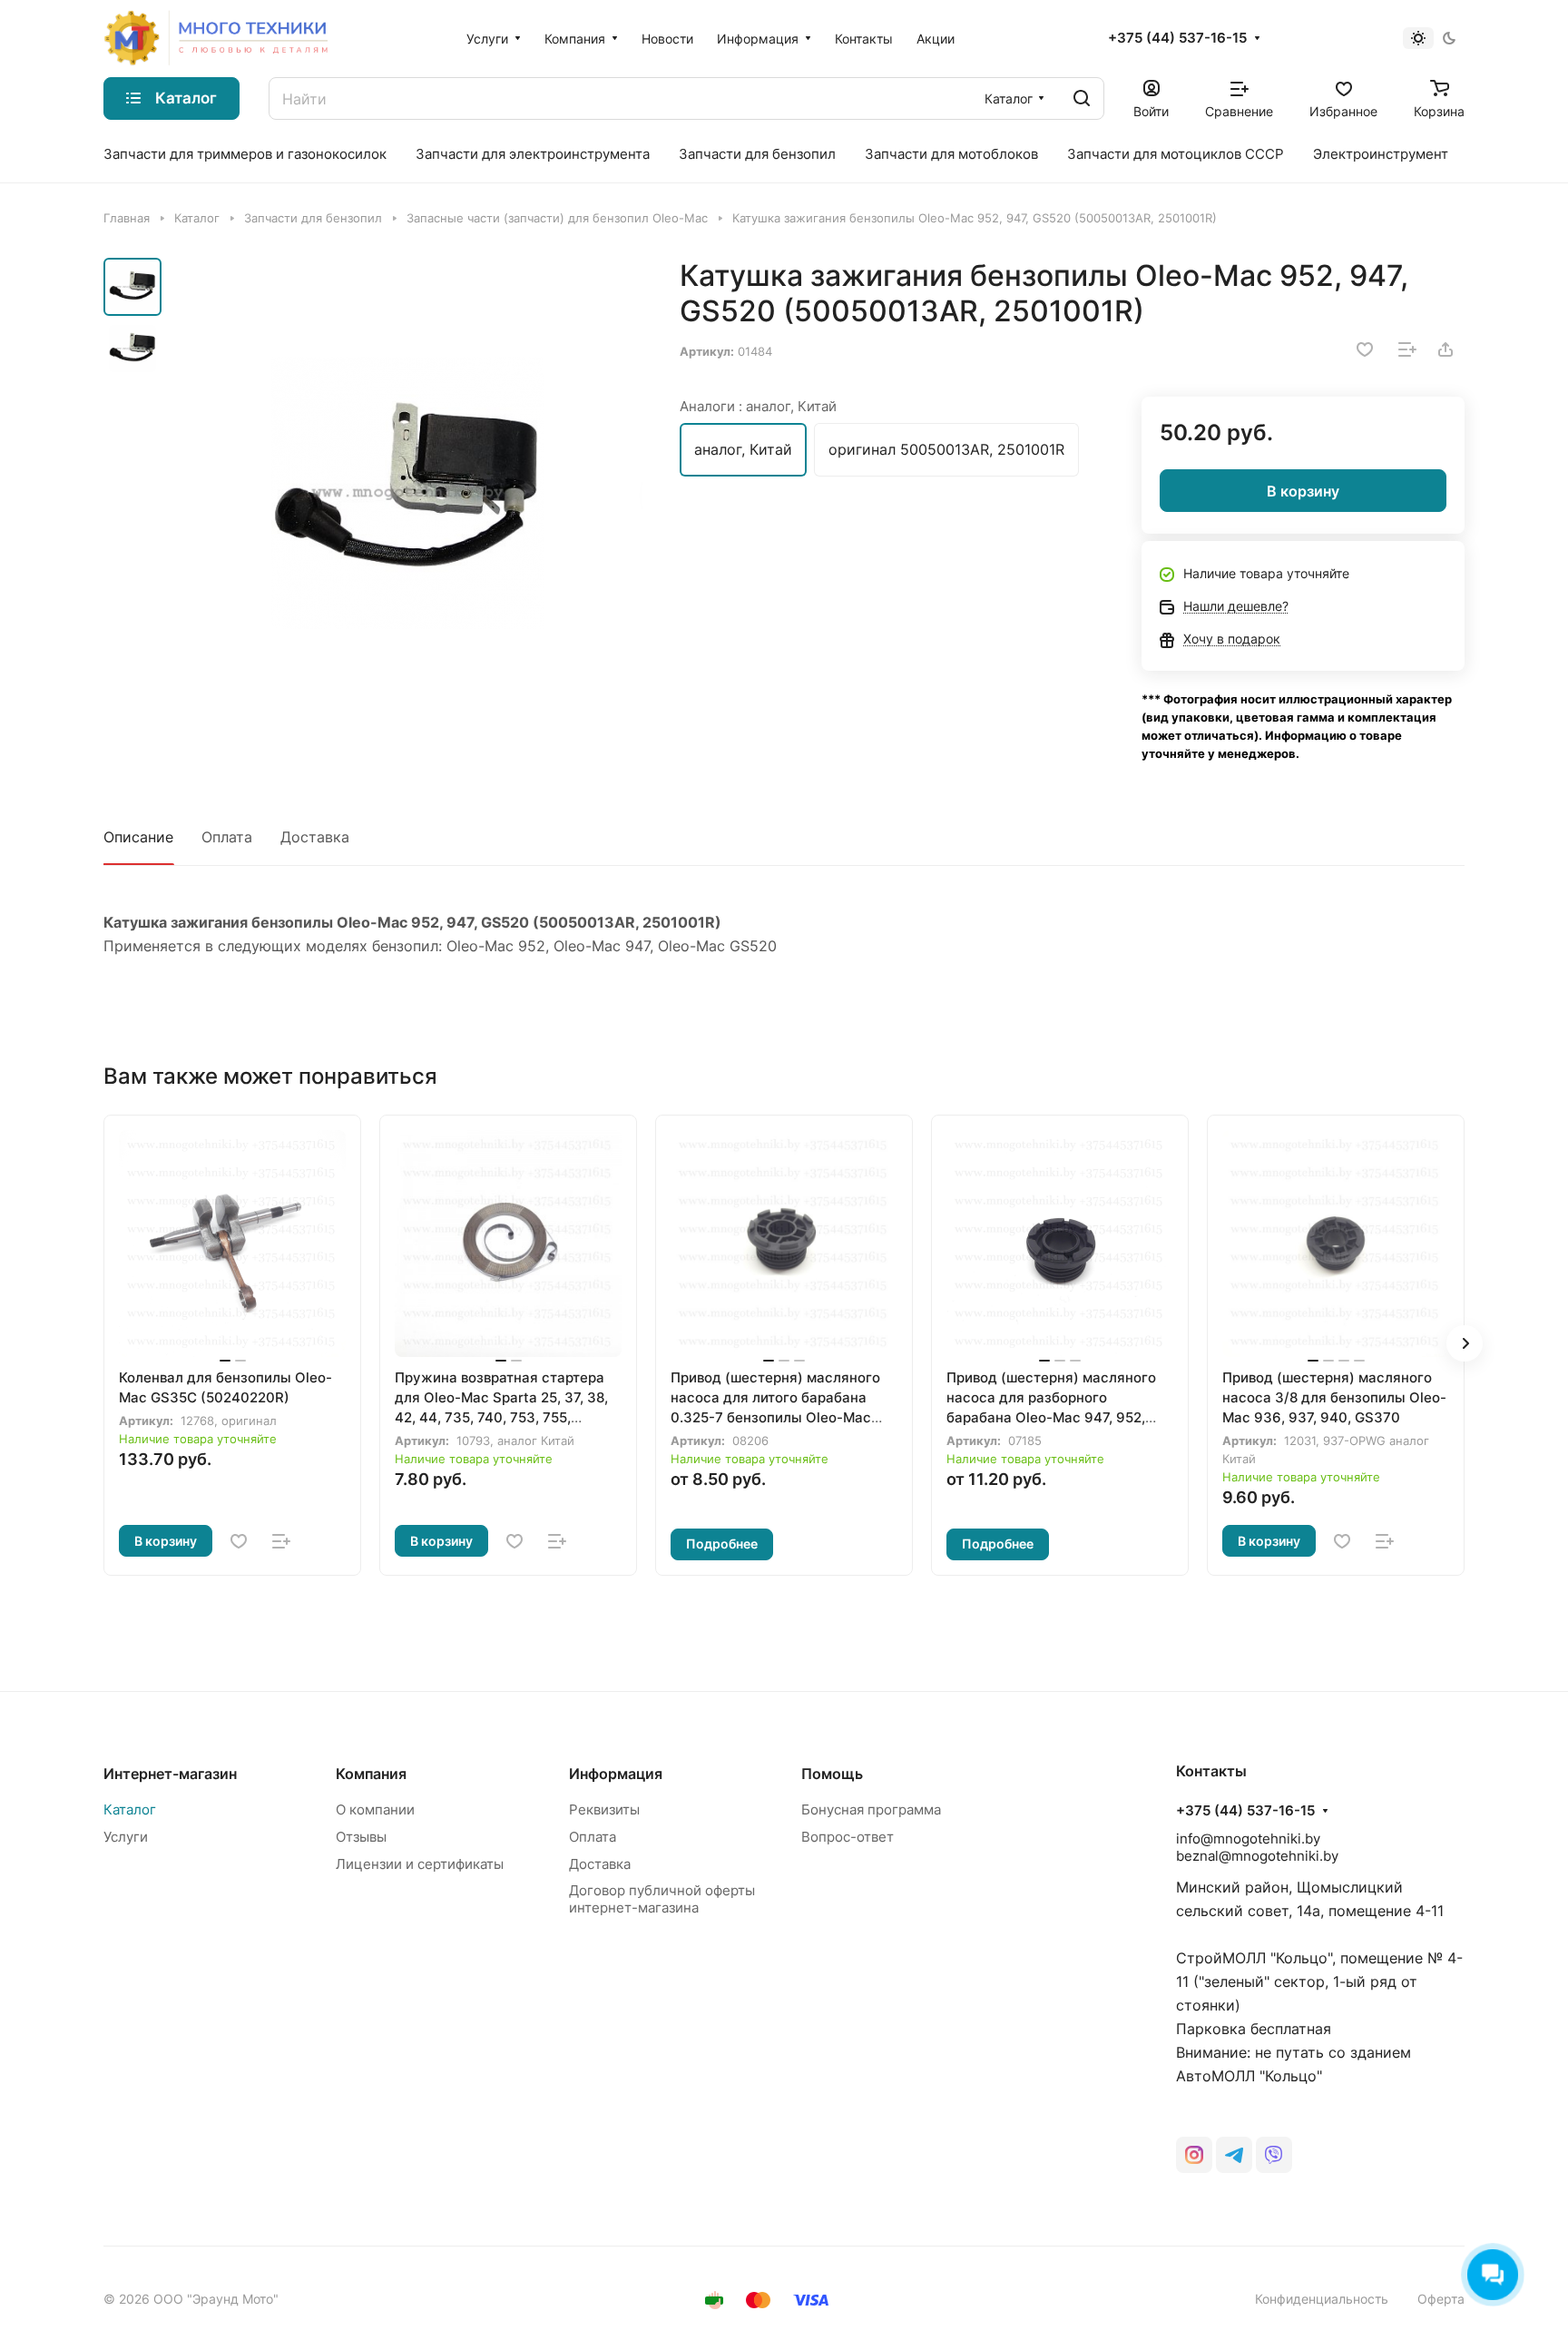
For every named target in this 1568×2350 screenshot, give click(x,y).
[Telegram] (1234, 2155)
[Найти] (1082, 98)
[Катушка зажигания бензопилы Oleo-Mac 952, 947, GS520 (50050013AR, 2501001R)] (407, 493)
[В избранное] (1365, 349)
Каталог (130, 1809)
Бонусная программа (871, 1809)
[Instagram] (1194, 2155)
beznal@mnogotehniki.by (1257, 1856)
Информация (616, 1774)
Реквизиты (604, 1809)
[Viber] (1274, 2155)
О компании (375, 1809)
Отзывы (361, 1837)
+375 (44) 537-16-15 (1177, 38)
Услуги (126, 1837)
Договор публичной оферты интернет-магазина (662, 1899)
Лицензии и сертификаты (420, 1864)
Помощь (832, 1774)
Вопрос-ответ (848, 1837)
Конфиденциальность (1322, 2299)
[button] (1465, 1343)
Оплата (227, 837)
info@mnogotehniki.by (1248, 1839)
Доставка (315, 837)
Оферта (1441, 2299)
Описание (138, 837)
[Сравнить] (1407, 349)
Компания (371, 1774)
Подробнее (722, 1544)
